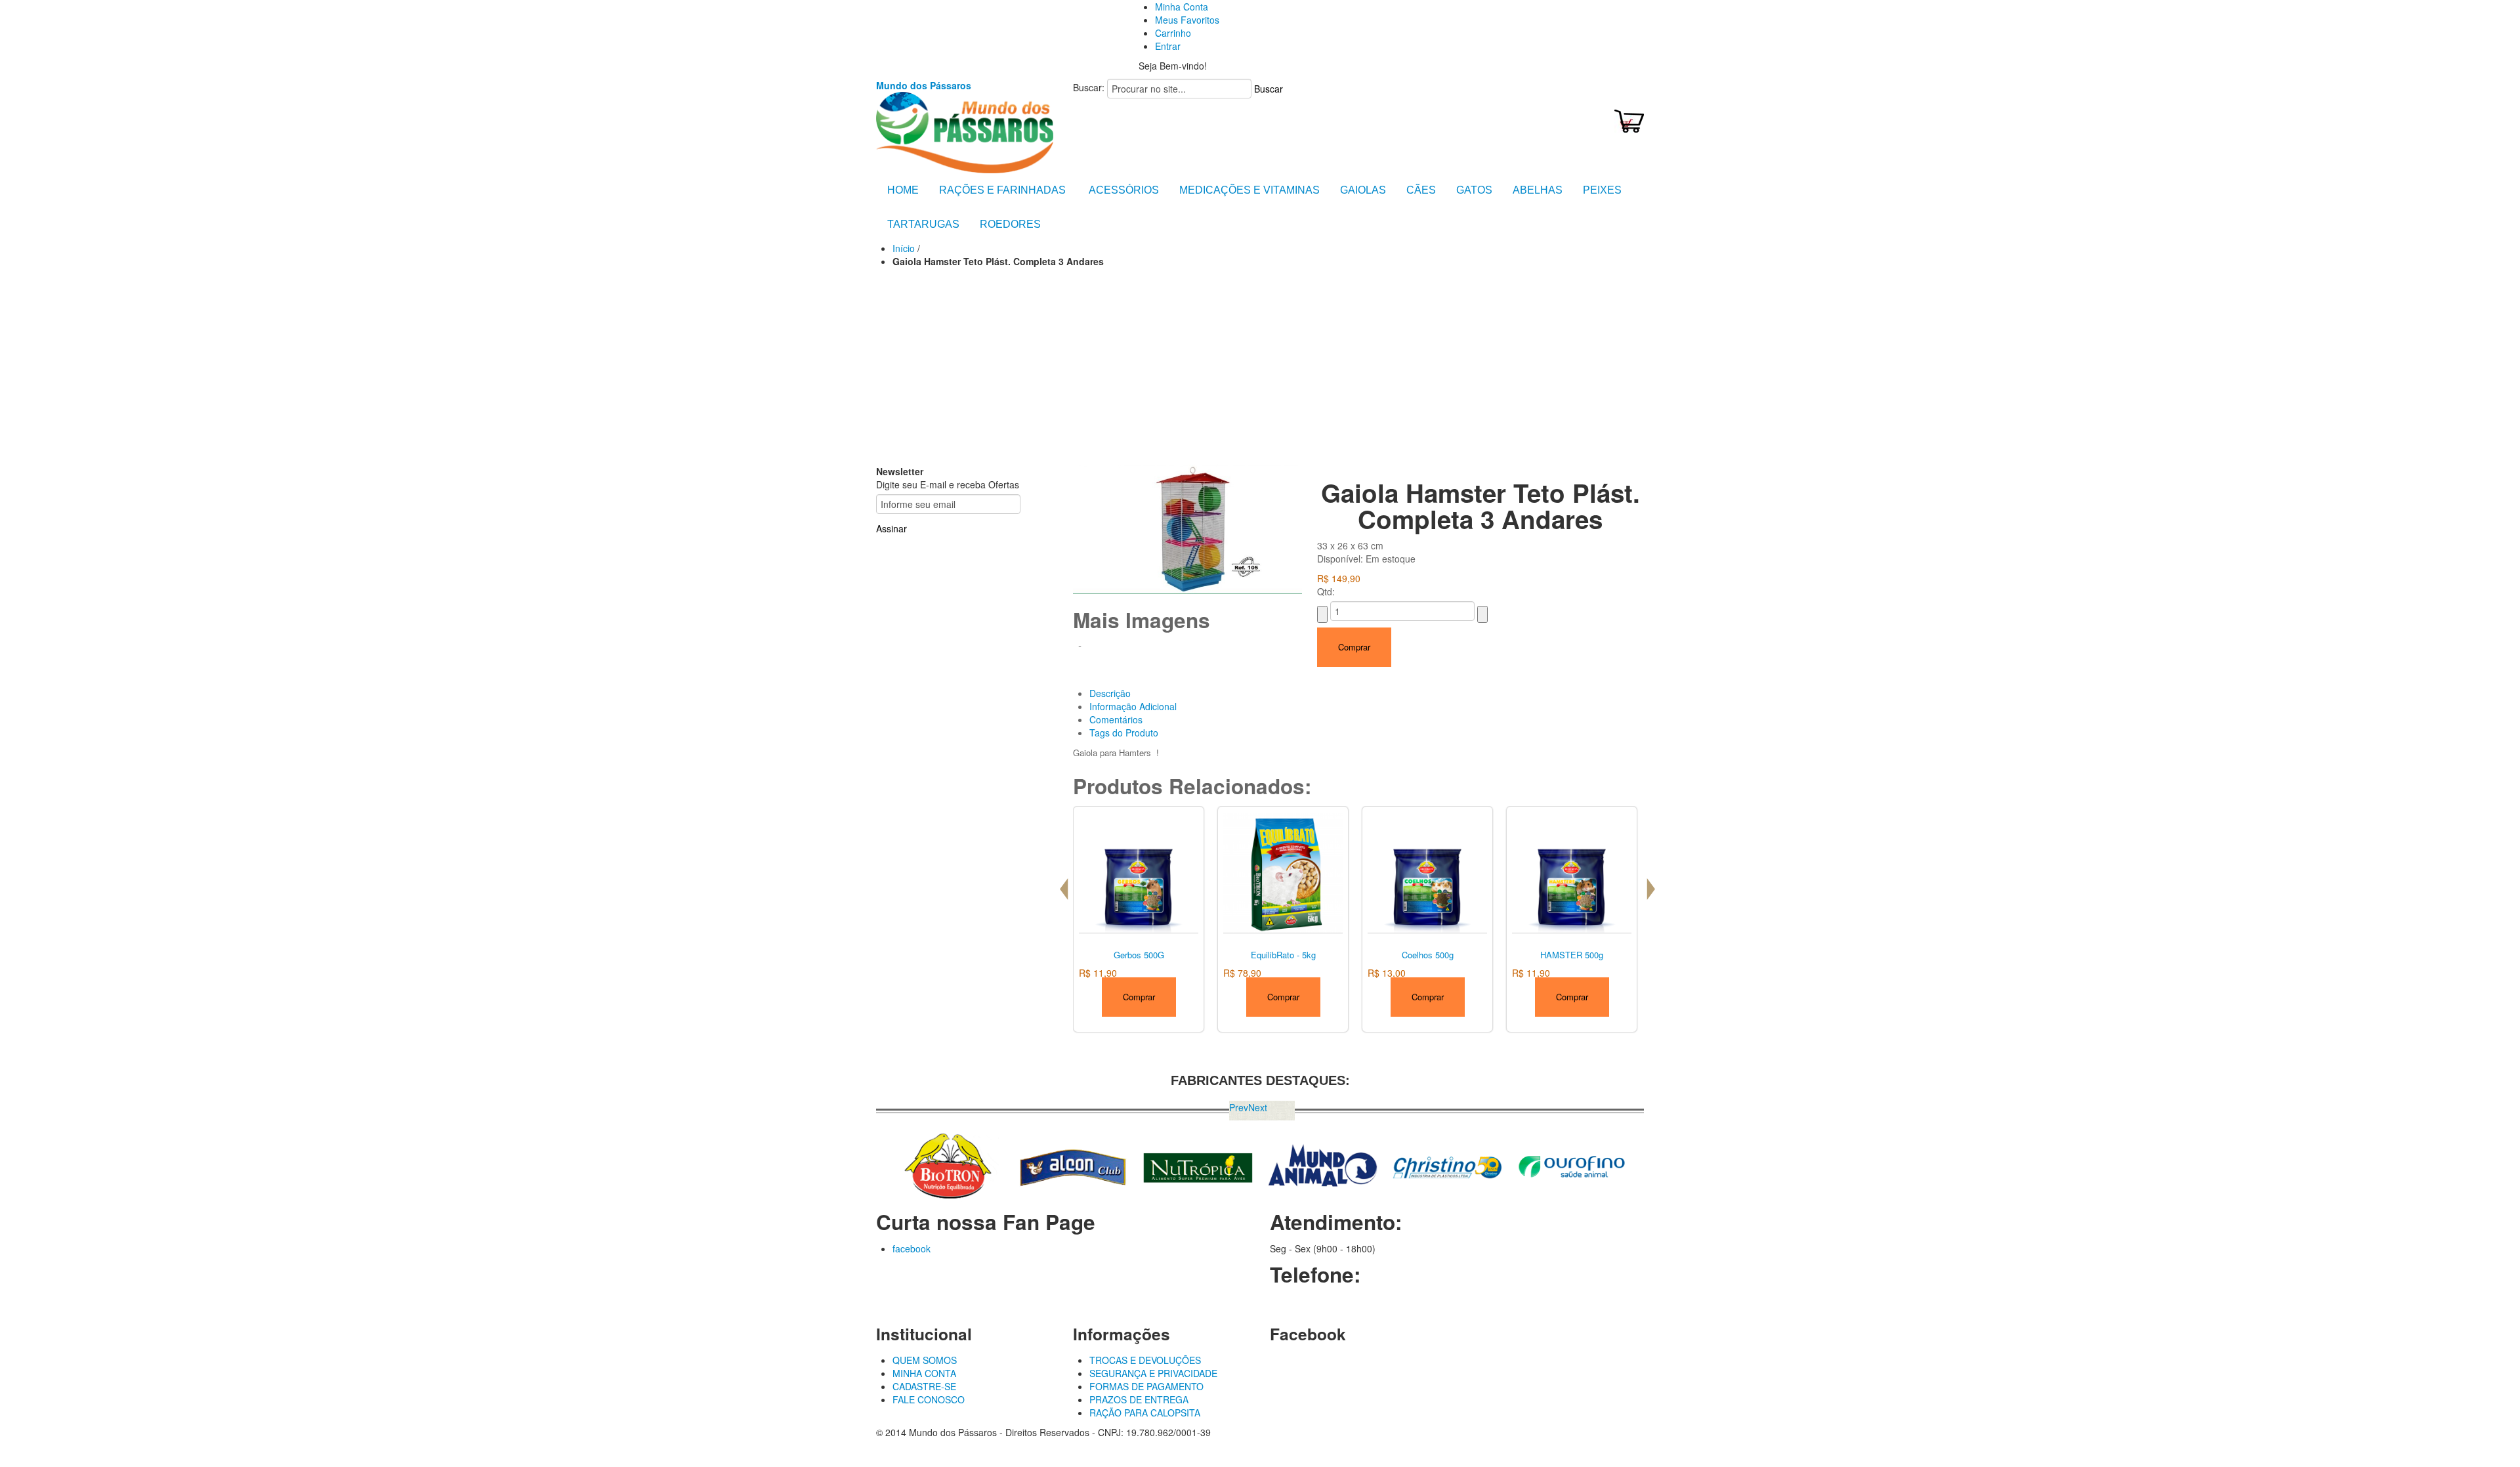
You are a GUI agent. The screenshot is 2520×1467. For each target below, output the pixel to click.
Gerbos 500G (1139, 955)
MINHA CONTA (924, 1373)
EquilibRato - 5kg (1283, 955)
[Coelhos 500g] (1427, 871)
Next (1258, 1107)
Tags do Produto (1124, 733)
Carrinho (1173, 33)
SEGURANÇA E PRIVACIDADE (1153, 1373)
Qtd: (1326, 591)
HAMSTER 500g (1572, 955)
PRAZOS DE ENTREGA (1139, 1399)
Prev (1239, 1107)
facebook (912, 1248)
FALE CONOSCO (929, 1399)
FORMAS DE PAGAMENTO (1146, 1386)
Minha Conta (1182, 7)
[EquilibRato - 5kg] (1283, 871)
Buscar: (1089, 87)
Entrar (1168, 46)
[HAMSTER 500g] (1572, 871)
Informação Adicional (1133, 706)
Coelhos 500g (1428, 955)
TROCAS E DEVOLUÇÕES (1145, 1360)
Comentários (1116, 719)
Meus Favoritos (1187, 20)
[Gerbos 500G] (1139, 871)
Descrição (1110, 693)
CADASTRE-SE (924, 1386)
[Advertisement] (1260, 366)
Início (904, 248)
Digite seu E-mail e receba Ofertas (948, 484)
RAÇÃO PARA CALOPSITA (1145, 1413)
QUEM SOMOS (925, 1360)
